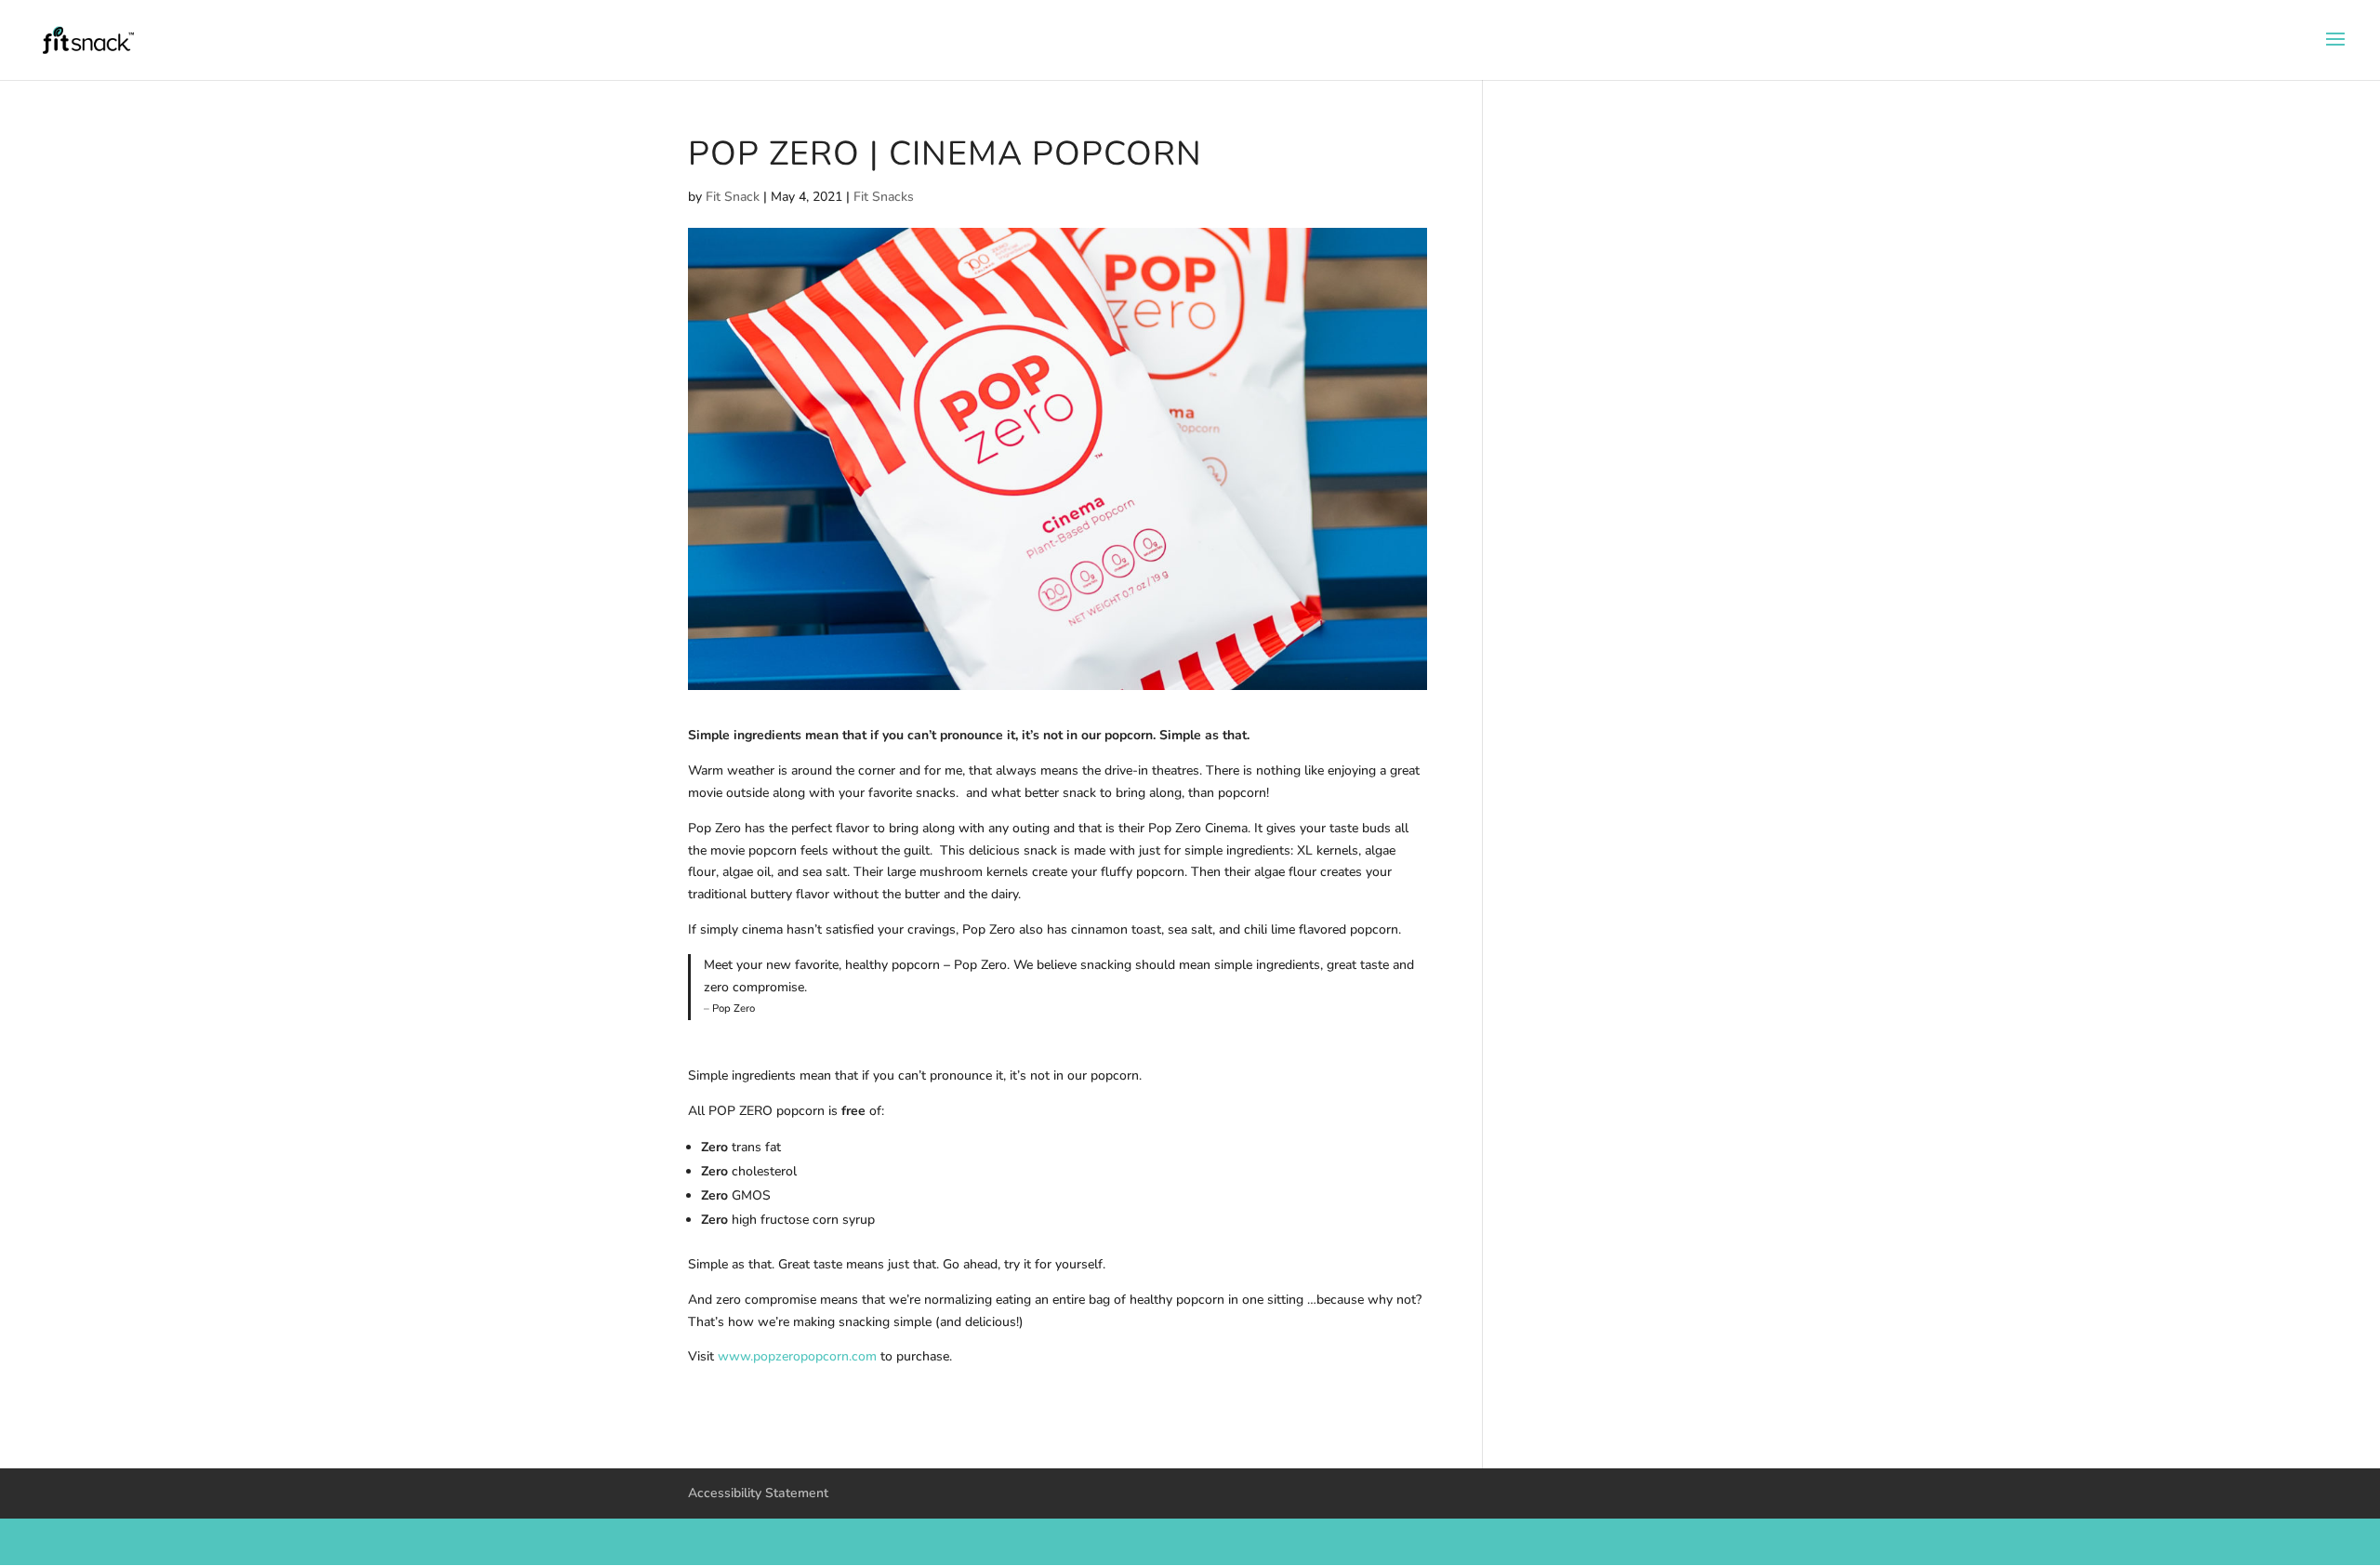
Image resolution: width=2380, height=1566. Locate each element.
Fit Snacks (884, 197)
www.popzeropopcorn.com (797, 1356)
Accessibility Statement (758, 1493)
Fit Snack (733, 197)
